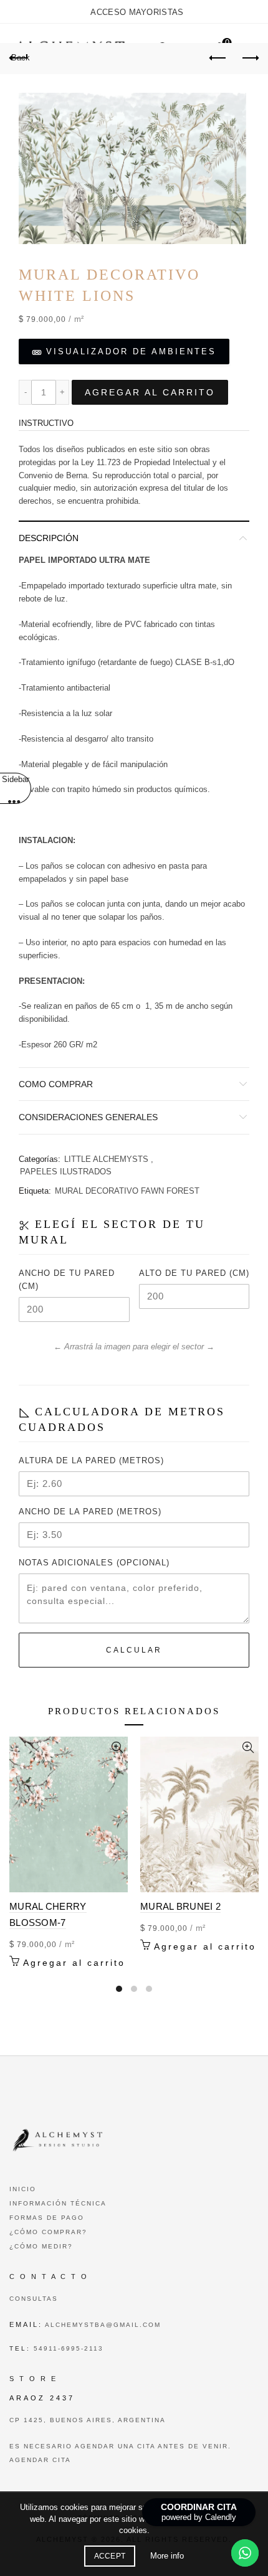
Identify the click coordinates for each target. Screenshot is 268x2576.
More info (167, 2556)
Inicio (23, 2189)
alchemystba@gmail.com (102, 2325)
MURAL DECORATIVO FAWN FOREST (127, 1191)
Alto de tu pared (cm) (194, 1273)
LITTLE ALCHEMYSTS (106, 1159)
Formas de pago (47, 2218)
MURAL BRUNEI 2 (180, 1906)
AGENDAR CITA (40, 2460)
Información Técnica (58, 2203)
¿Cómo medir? (41, 2246)
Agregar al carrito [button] (74, 1963)
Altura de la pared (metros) (91, 1460)
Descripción (49, 538)
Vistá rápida (117, 1748)
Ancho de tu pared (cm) (67, 1280)
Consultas (34, 2299)
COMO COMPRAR (56, 1084)
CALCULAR (134, 1650)
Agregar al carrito (150, 392)
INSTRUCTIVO (46, 423)
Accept (110, 2556)
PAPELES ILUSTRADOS (66, 1172)
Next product (249, 59)
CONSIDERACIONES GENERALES (88, 1117)
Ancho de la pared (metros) (90, 1512)
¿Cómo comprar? (48, 2232)
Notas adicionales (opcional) (94, 1563)
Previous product (218, 59)
